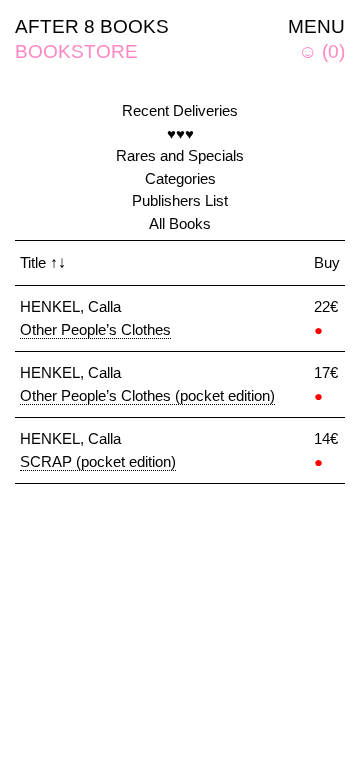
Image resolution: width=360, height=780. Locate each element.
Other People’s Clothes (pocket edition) (147, 395)
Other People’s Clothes (95, 329)
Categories (180, 178)
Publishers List (180, 200)
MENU (316, 26)
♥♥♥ (180, 133)
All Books (180, 223)
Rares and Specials (180, 155)
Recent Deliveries (180, 110)
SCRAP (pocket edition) (98, 461)
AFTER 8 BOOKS (92, 26)
